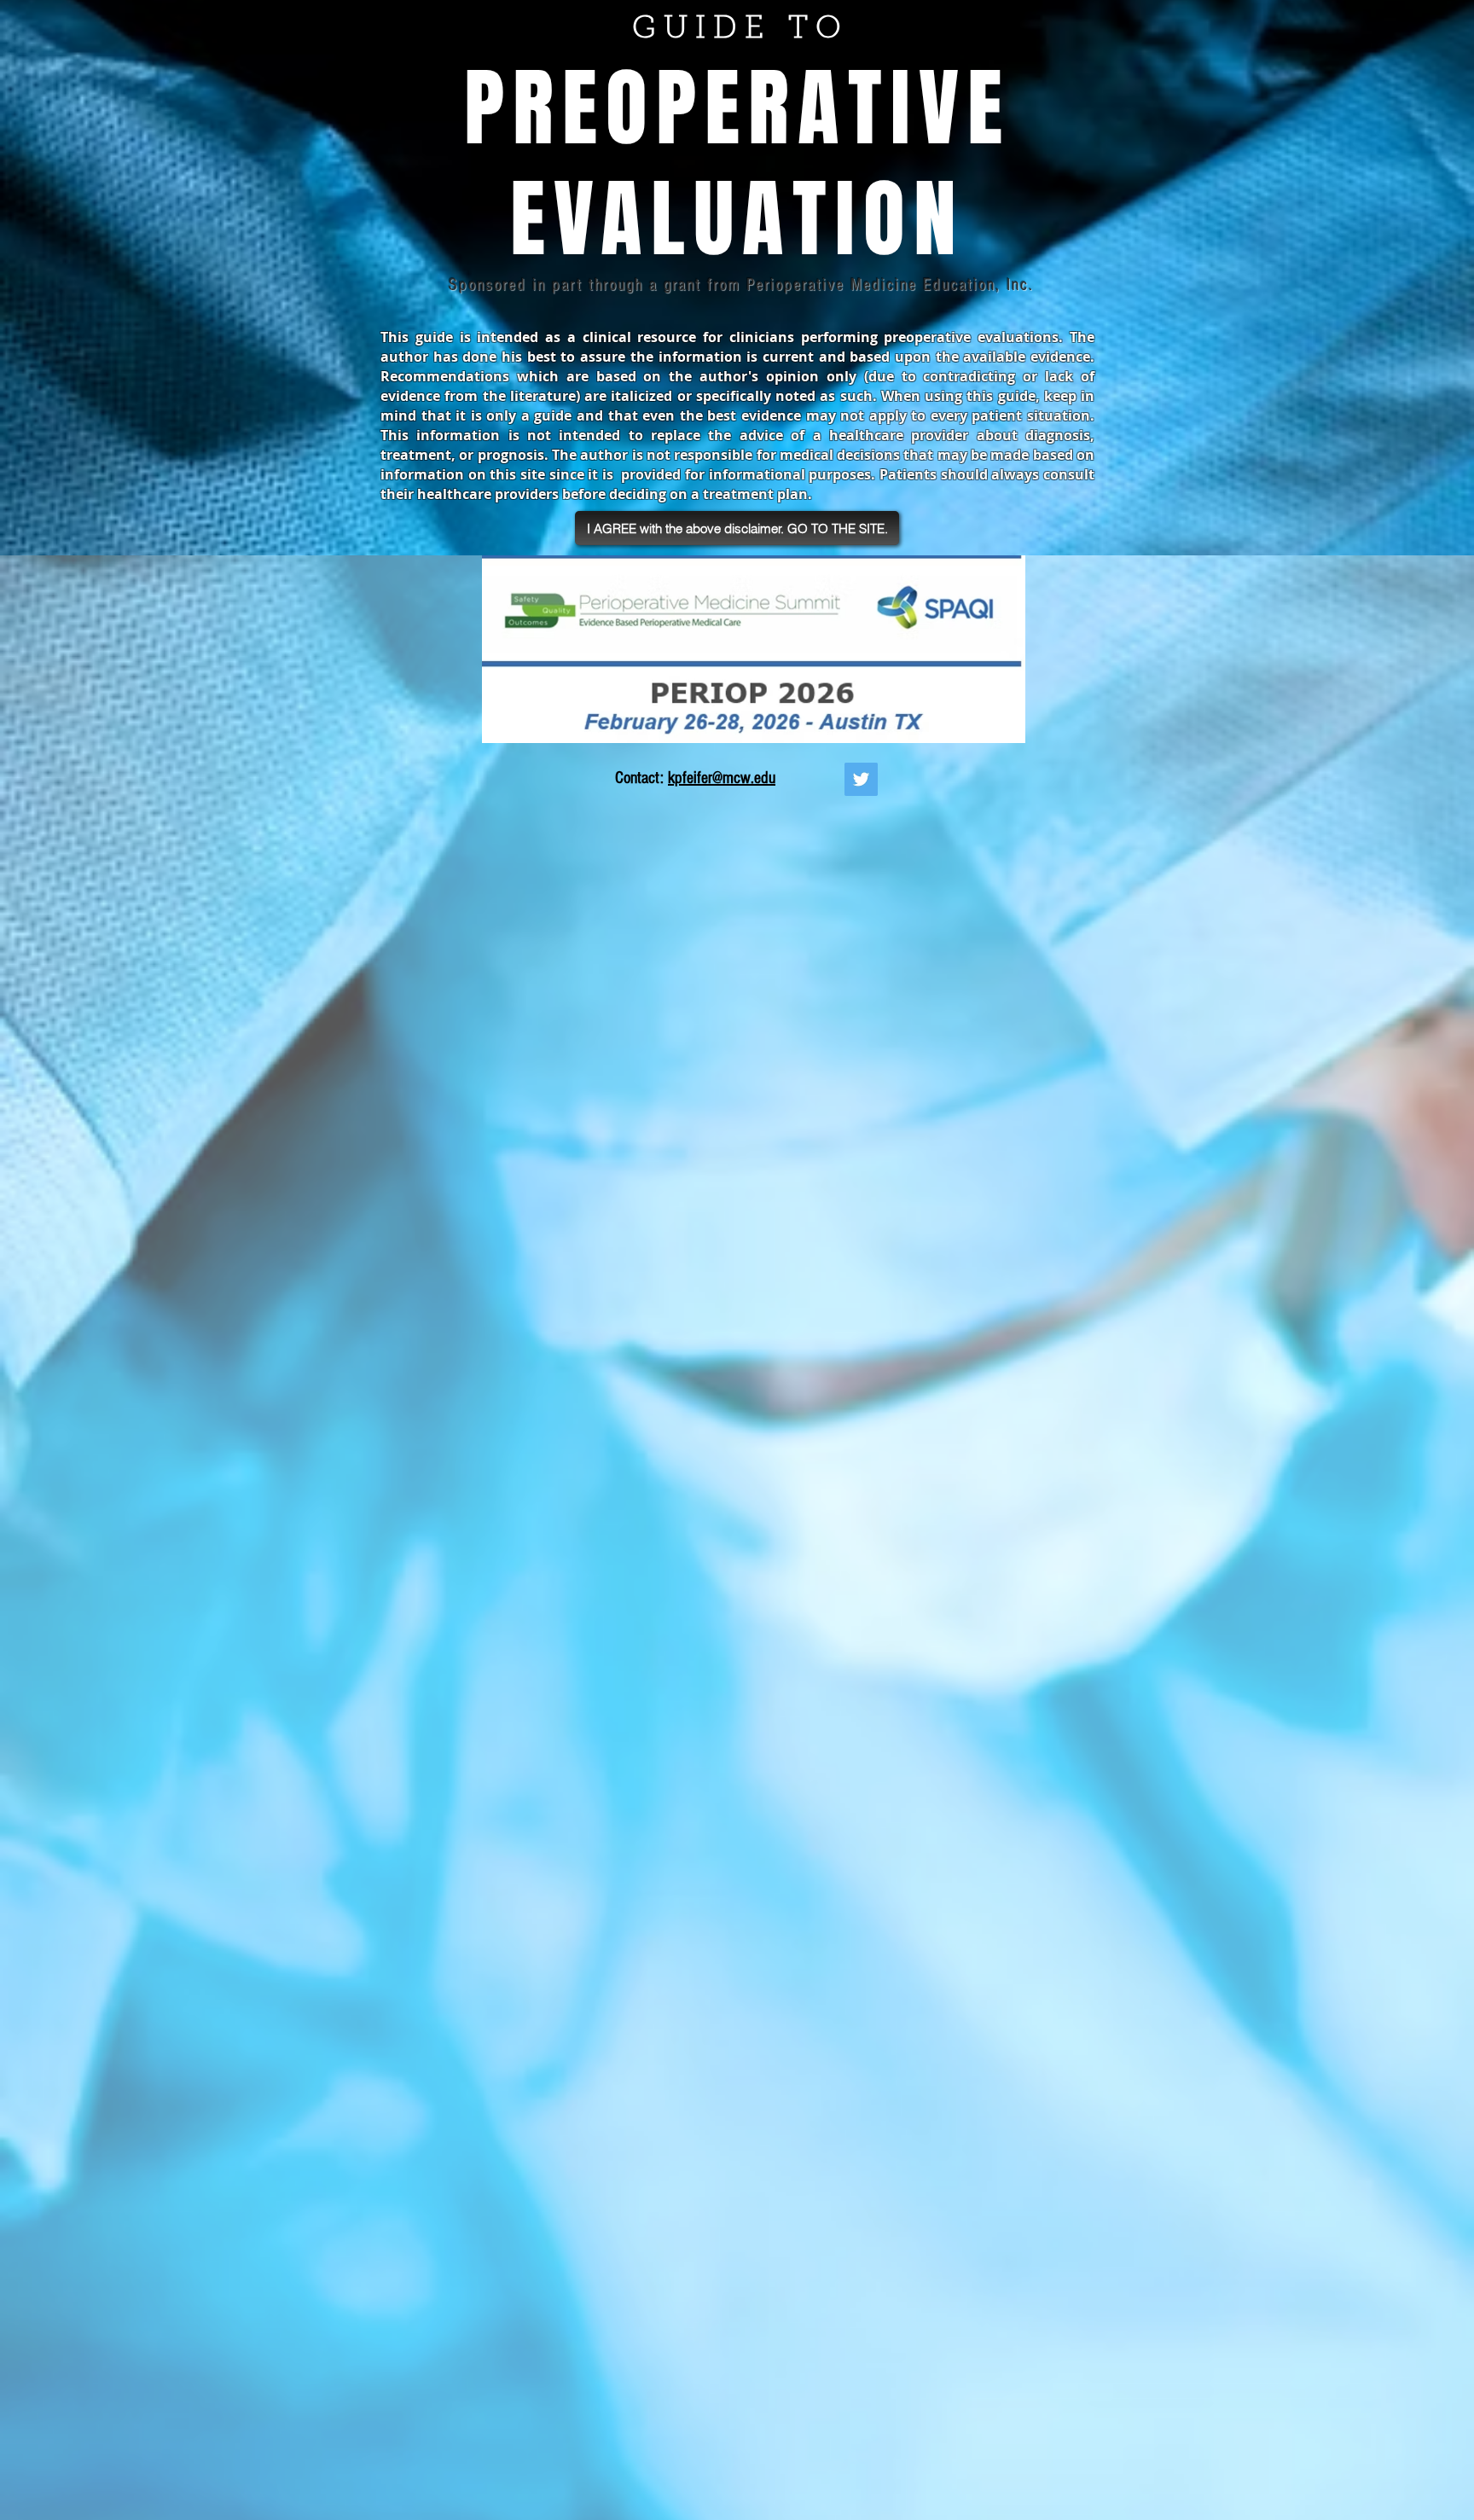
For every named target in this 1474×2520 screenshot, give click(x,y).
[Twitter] (861, 779)
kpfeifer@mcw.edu (722, 778)
